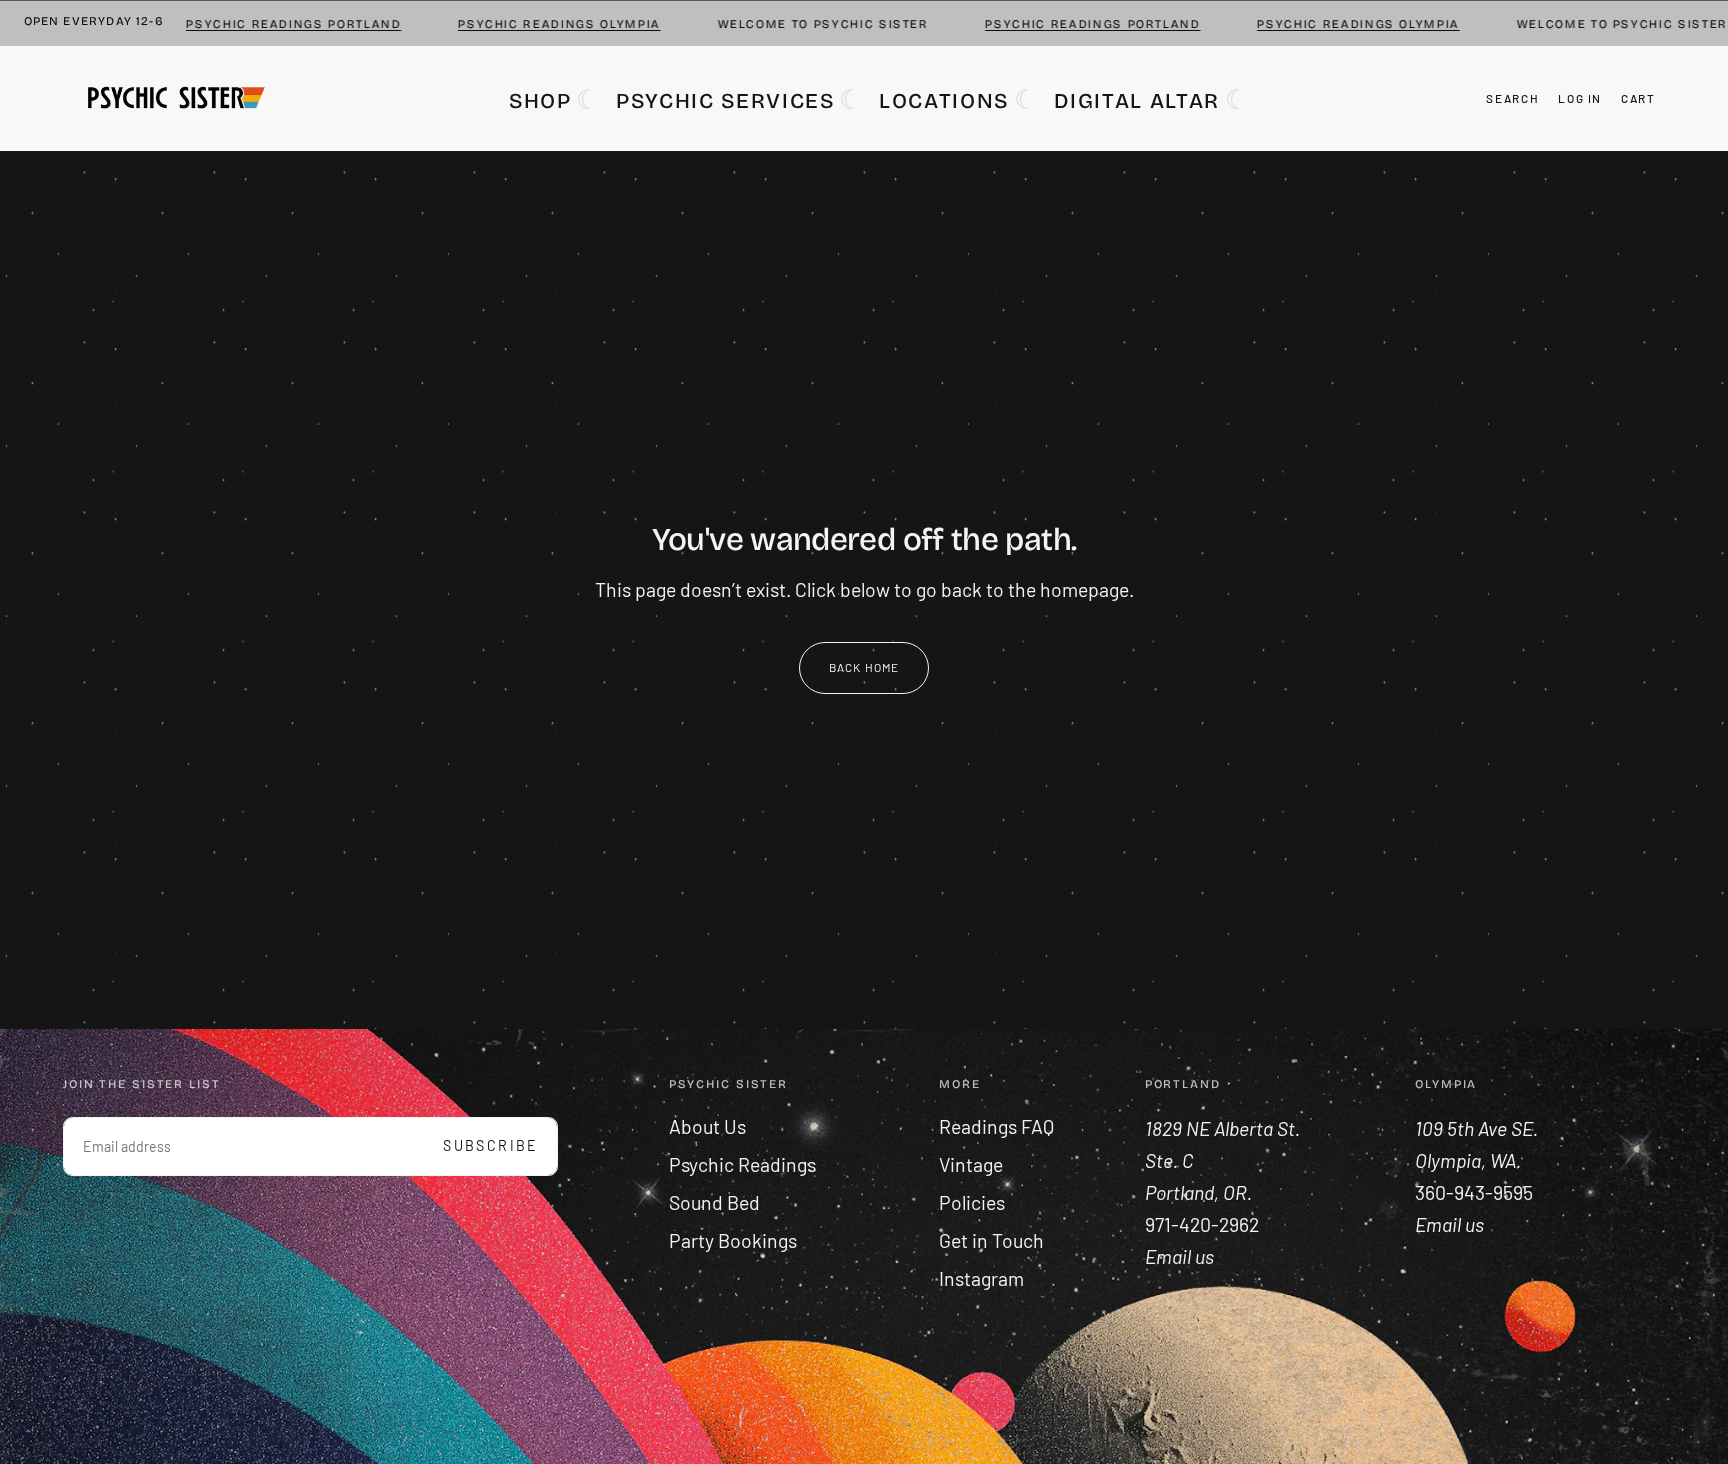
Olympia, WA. (1470, 1160)
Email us (1449, 1224)
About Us (707, 1126)
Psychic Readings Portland (268, 24)
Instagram (981, 1278)
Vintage (971, 1164)
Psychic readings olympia (534, 24)
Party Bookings (733, 1240)
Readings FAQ (996, 1126)
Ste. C (1171, 1160)
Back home (864, 667)
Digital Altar (1137, 101)
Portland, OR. (1200, 1192)
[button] (1512, 98)
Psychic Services (725, 101)
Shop (540, 101)
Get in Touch (991, 1240)
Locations (944, 101)
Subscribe (490, 1145)
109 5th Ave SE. (1478, 1127)
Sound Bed (714, 1202)
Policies (972, 1202)
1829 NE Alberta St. (1222, 1127)
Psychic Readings (742, 1164)
